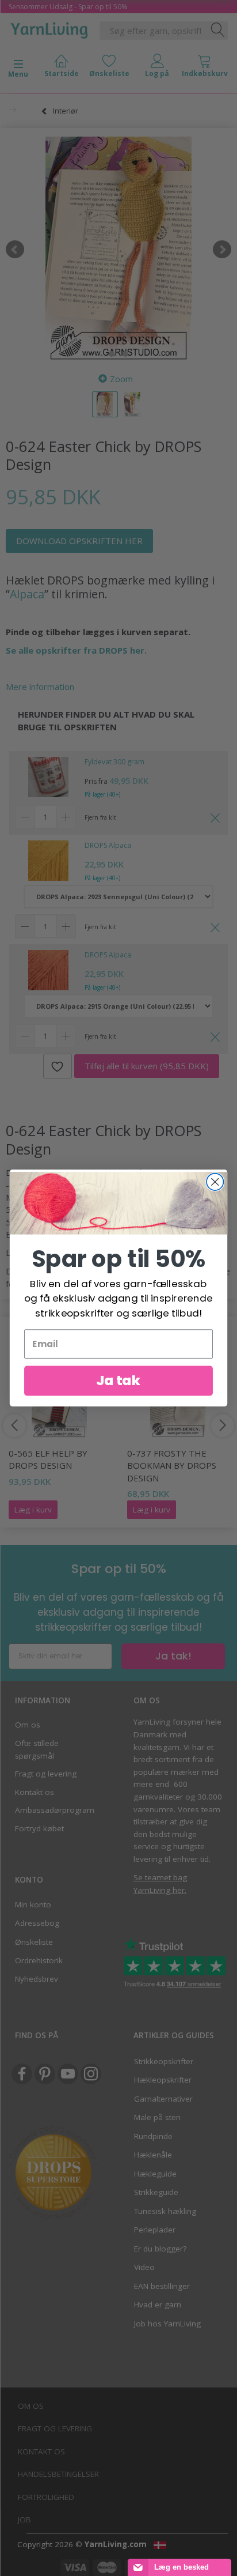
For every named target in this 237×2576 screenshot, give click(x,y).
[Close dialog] (215, 1182)
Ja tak (118, 1380)
